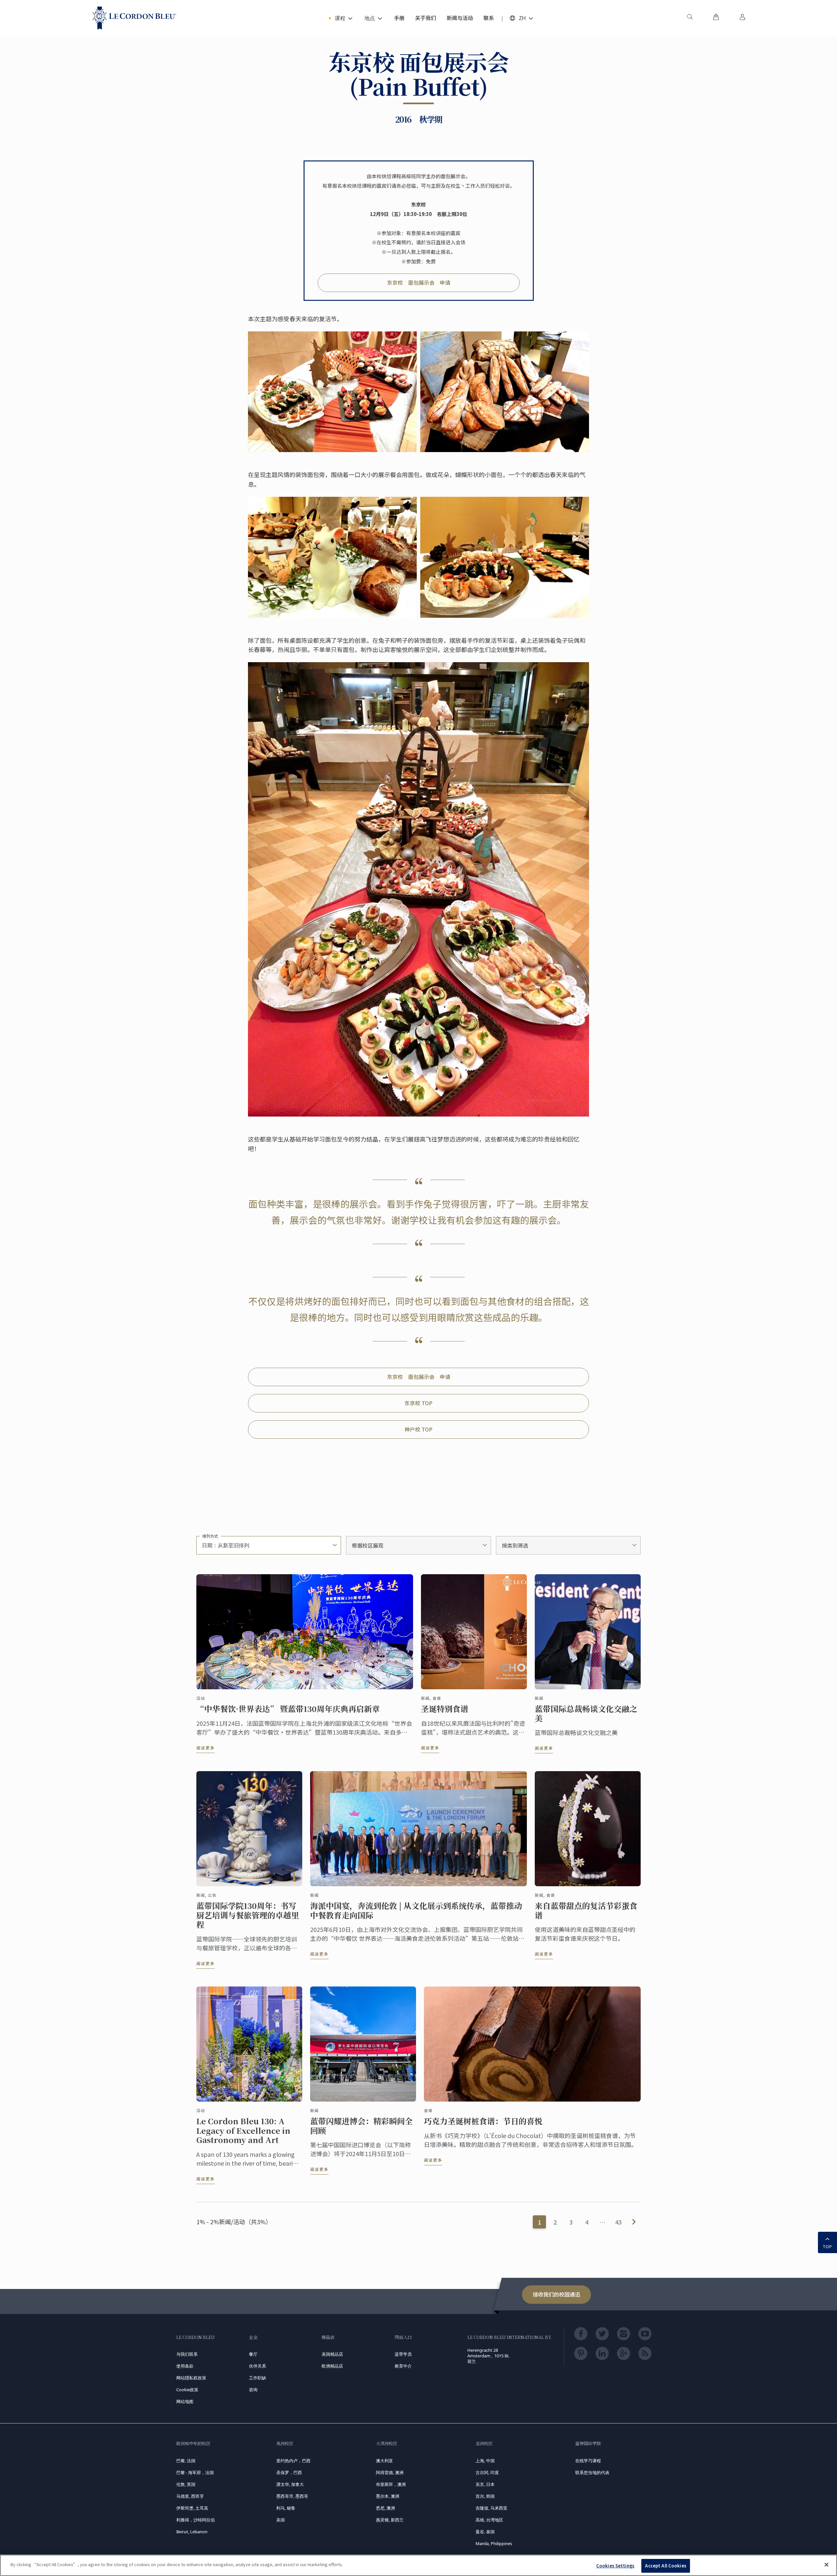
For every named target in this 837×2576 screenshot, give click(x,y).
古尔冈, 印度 (487, 2472)
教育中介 (403, 2366)
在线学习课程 (588, 2461)
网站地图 (185, 2401)
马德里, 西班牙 (190, 2496)
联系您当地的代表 (592, 2472)
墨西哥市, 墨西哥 (292, 2496)
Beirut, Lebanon (192, 2532)
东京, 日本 (485, 2484)
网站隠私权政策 (191, 2378)
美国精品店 (332, 2354)
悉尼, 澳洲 (385, 2508)
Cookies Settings (615, 2566)
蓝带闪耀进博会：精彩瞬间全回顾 (361, 2126)
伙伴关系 (258, 2366)
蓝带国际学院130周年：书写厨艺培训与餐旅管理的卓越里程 (248, 1915)
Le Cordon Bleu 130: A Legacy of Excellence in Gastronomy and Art (243, 2131)
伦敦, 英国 (186, 2484)
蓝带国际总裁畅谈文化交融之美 (586, 1714)
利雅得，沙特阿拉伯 (196, 2520)
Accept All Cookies (665, 2566)
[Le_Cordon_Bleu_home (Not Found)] (134, 18)
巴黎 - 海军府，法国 (195, 2472)
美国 (281, 2520)
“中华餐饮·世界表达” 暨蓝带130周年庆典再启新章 (288, 1709)
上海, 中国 (485, 2461)
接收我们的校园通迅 (556, 2294)
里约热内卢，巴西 (293, 2461)
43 (618, 2222)
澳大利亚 (384, 2461)
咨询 (253, 2390)
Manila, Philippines (494, 2543)
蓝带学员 (403, 2354)
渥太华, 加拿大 (290, 2484)
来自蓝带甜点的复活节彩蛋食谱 (586, 1911)
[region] (418, 2565)
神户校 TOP (418, 1429)
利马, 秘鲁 (286, 2508)
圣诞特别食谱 (445, 1709)
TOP (827, 2247)
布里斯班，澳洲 (391, 2484)
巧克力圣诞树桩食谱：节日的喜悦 (483, 2121)
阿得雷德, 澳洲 (390, 2472)
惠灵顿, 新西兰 (390, 2520)
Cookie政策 (187, 2390)
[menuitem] (690, 18)
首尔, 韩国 (485, 2496)
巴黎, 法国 (186, 2461)
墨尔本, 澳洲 (388, 2496)
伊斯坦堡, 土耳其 (192, 2508)
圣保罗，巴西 (289, 2472)
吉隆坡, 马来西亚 (492, 2508)
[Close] (826, 2564)
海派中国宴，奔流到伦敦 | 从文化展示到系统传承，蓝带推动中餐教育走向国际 (416, 1911)
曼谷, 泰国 (485, 2532)
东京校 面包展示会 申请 (419, 282)
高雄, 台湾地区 (489, 2520)
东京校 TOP (418, 1403)
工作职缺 (258, 2378)
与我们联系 (187, 2354)
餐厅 (253, 2354)
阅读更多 (206, 1748)
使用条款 (185, 2366)
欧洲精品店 (332, 2366)
